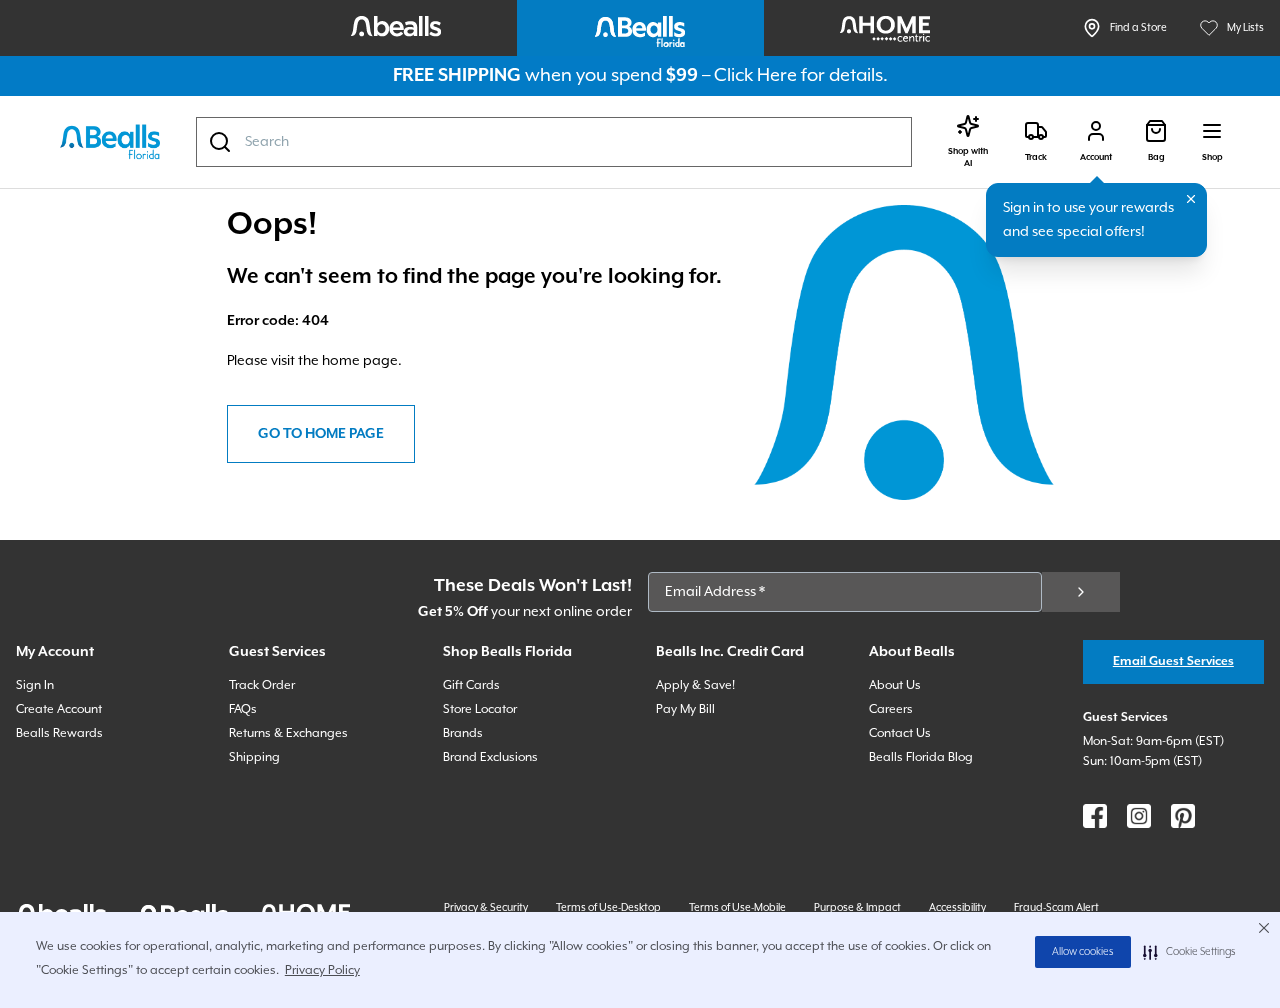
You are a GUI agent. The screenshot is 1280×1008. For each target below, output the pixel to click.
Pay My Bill (685, 709)
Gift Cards (471, 685)
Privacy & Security (486, 908)
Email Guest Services (1173, 661)
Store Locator (480, 709)
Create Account (59, 709)
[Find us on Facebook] (1095, 816)
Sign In (35, 685)
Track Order (262, 685)
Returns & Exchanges (288, 733)
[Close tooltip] (1191, 199)
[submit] (1081, 592)
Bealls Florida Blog (921, 757)
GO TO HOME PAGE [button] (321, 434)
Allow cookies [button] (1083, 952)
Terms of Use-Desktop (608, 908)
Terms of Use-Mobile (737, 908)
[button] (1189, 952)
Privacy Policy (322, 970)
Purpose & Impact (857, 908)
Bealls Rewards (59, 733)
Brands (463, 733)
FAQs (243, 709)
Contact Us (900, 733)
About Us (895, 685)
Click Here (755, 75)
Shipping (254, 757)
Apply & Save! (695, 685)
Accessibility (957, 908)
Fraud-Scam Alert (1056, 908)
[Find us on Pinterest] (1183, 816)
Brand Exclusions (490, 757)
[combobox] (554, 142)
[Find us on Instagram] (1139, 816)
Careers (891, 709)
